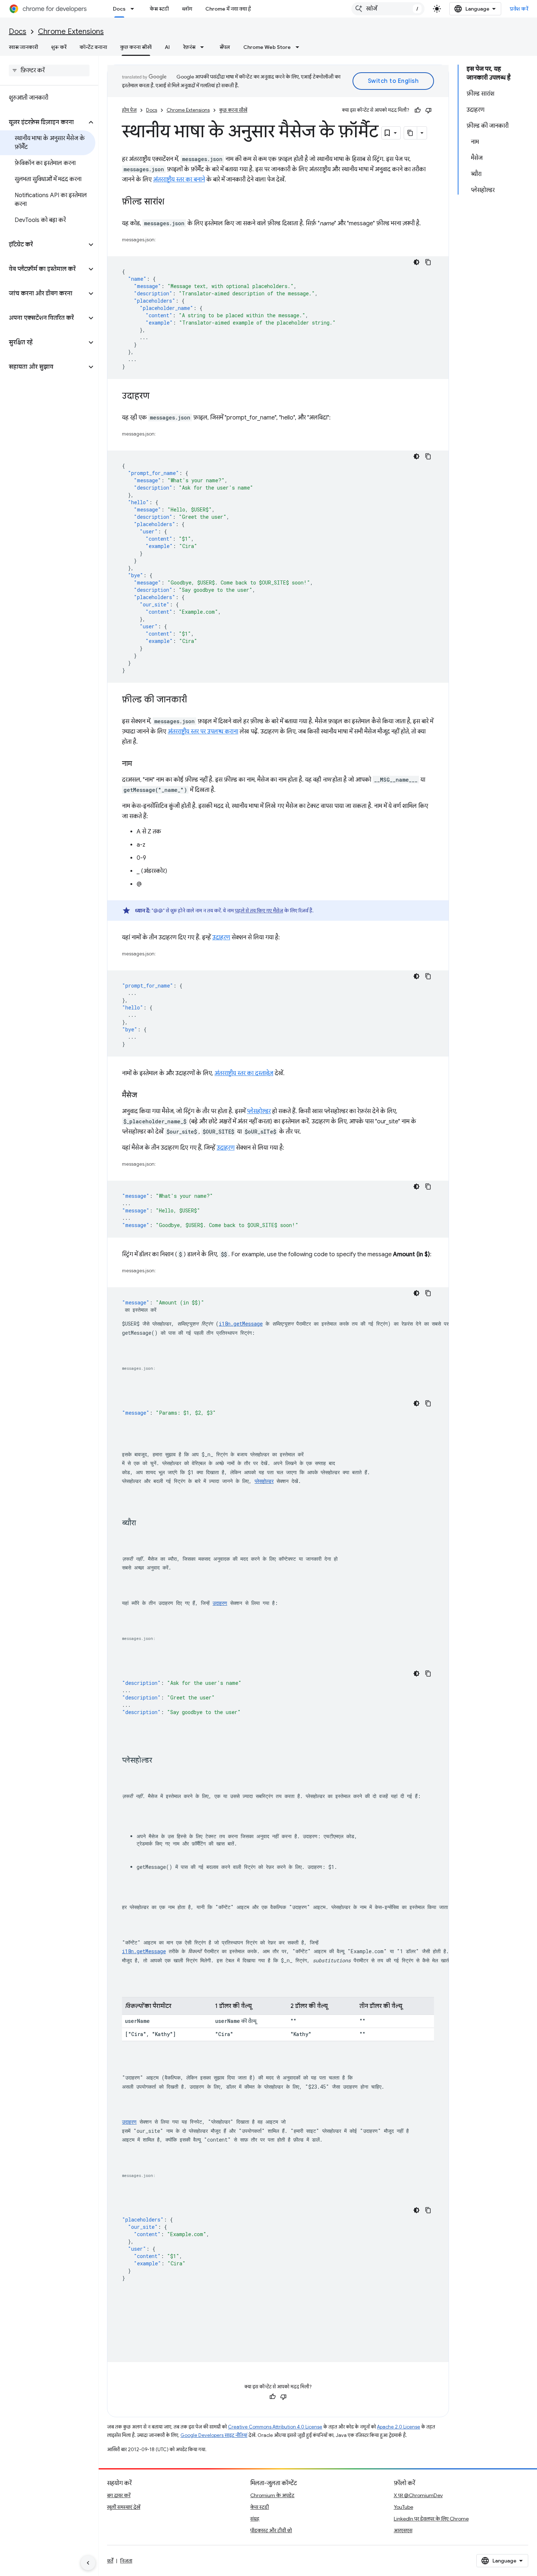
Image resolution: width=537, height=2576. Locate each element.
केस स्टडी (159, 9)
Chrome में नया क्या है (228, 9)
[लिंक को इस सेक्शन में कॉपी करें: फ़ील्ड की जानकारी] (194, 700)
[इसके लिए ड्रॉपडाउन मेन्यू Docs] (134, 9)
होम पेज (129, 110)
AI (167, 47)
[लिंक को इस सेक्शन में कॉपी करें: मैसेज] (144, 1096)
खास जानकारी (23, 47)
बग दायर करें (119, 2495)
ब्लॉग (187, 9)
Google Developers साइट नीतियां (214, 2435)
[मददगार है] (418, 110)
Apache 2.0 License (399, 2427)
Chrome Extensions (71, 32)
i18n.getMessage (241, 1324)
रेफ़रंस (189, 47)
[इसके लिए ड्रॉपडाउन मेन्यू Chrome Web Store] (300, 47)
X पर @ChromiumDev (418, 2495)
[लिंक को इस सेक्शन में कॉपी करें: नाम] (139, 764)
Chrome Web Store (267, 47)
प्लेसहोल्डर (259, 1111)
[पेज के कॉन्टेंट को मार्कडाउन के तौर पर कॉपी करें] (411, 133)
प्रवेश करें (519, 9)
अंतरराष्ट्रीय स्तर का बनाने (179, 180)
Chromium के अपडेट (272, 2495)
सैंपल (225, 47)
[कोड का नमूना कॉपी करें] (428, 262)
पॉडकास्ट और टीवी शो (271, 2530)
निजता (126, 2561)
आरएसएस (403, 2530)
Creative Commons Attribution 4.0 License (275, 2427)
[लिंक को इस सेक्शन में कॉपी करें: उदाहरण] (157, 396)
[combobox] (388, 9)
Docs (119, 9)
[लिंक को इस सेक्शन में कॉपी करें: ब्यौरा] (143, 1523)
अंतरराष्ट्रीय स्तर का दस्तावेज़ (244, 1073)
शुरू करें (59, 47)
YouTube (403, 2507)
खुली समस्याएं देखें (124, 2507)
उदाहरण (221, 938)
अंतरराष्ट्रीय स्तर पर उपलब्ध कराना (203, 732)
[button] (43, 122)
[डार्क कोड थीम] (416, 262)
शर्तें (110, 2561)
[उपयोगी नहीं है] (429, 110)
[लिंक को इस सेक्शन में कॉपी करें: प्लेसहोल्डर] (159, 1760)
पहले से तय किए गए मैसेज (259, 911)
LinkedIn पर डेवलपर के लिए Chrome (431, 2519)
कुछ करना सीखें (136, 47)
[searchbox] (49, 70)
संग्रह (255, 2519)
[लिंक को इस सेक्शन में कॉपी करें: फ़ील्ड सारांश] (172, 202)
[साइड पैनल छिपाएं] (88, 2563)
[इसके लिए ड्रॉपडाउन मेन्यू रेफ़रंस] (204, 47)
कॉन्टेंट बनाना (93, 47)
